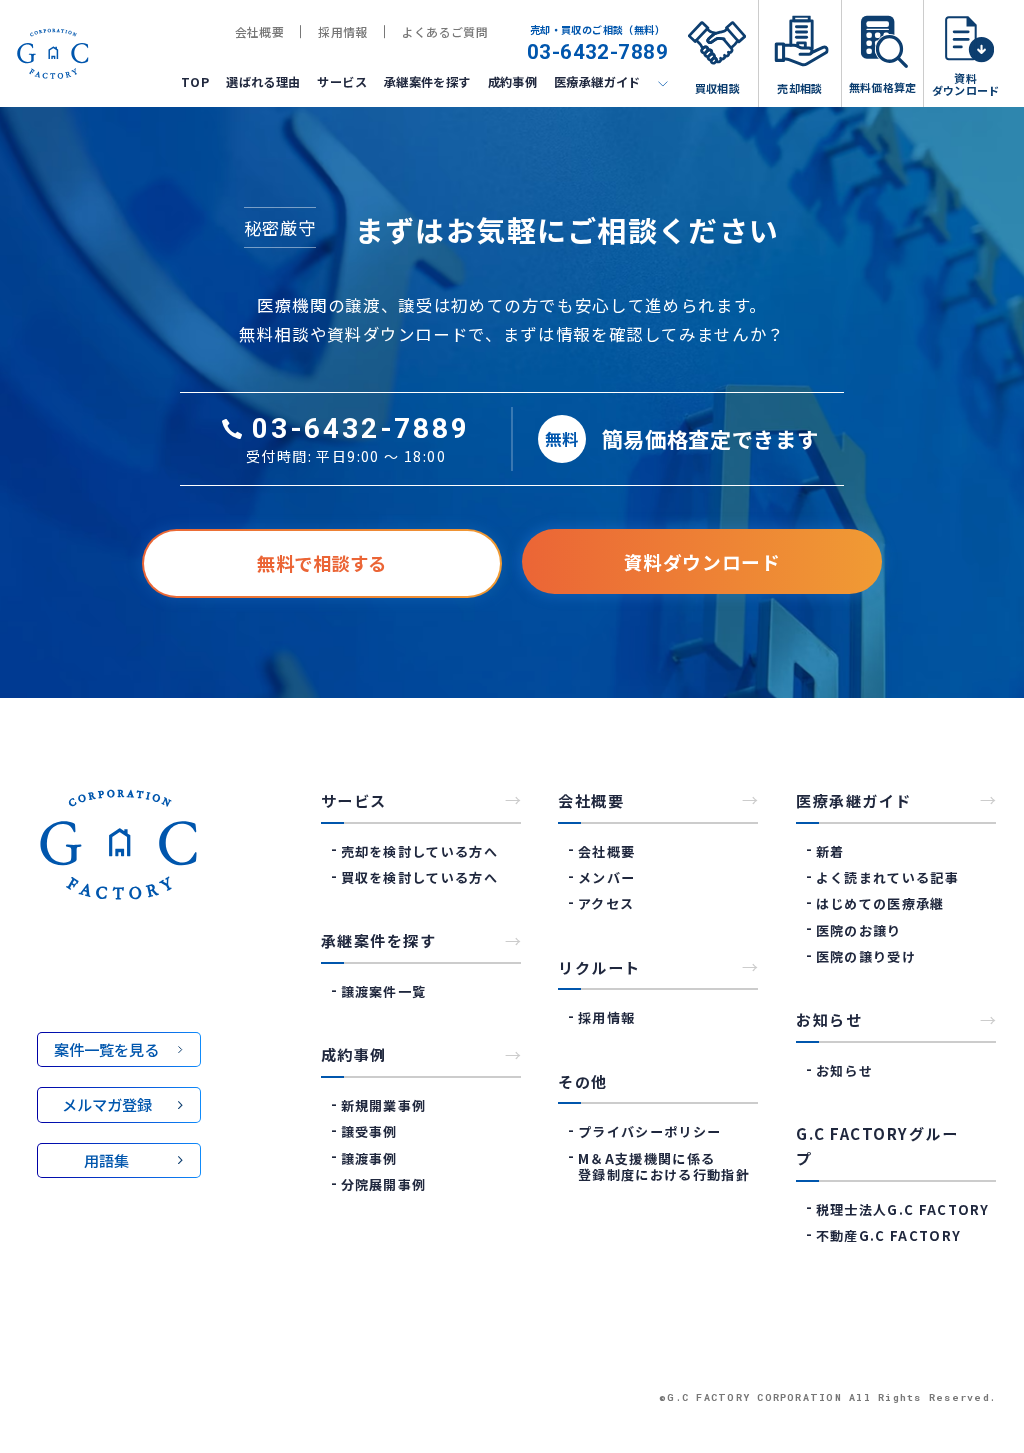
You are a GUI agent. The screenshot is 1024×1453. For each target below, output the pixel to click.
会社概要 (259, 31)
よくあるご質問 (445, 31)
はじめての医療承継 (880, 903)
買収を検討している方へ (419, 877)
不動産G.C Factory (888, 1235)
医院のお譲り (859, 930)
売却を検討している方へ (419, 851)
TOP (195, 82)
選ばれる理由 (263, 82)
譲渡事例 (369, 1158)
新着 (830, 851)
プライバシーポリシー (649, 1131)
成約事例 (512, 82)
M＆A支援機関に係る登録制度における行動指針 (663, 1166)
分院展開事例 (384, 1184)
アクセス (606, 903)
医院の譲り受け (866, 956)
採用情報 (342, 31)
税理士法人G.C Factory (903, 1209)
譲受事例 (369, 1131)
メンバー (606, 877)
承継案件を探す (427, 82)
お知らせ (844, 1070)
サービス (341, 82)
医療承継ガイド (597, 82)
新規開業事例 (384, 1105)
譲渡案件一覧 (384, 991)
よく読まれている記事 (887, 877)
